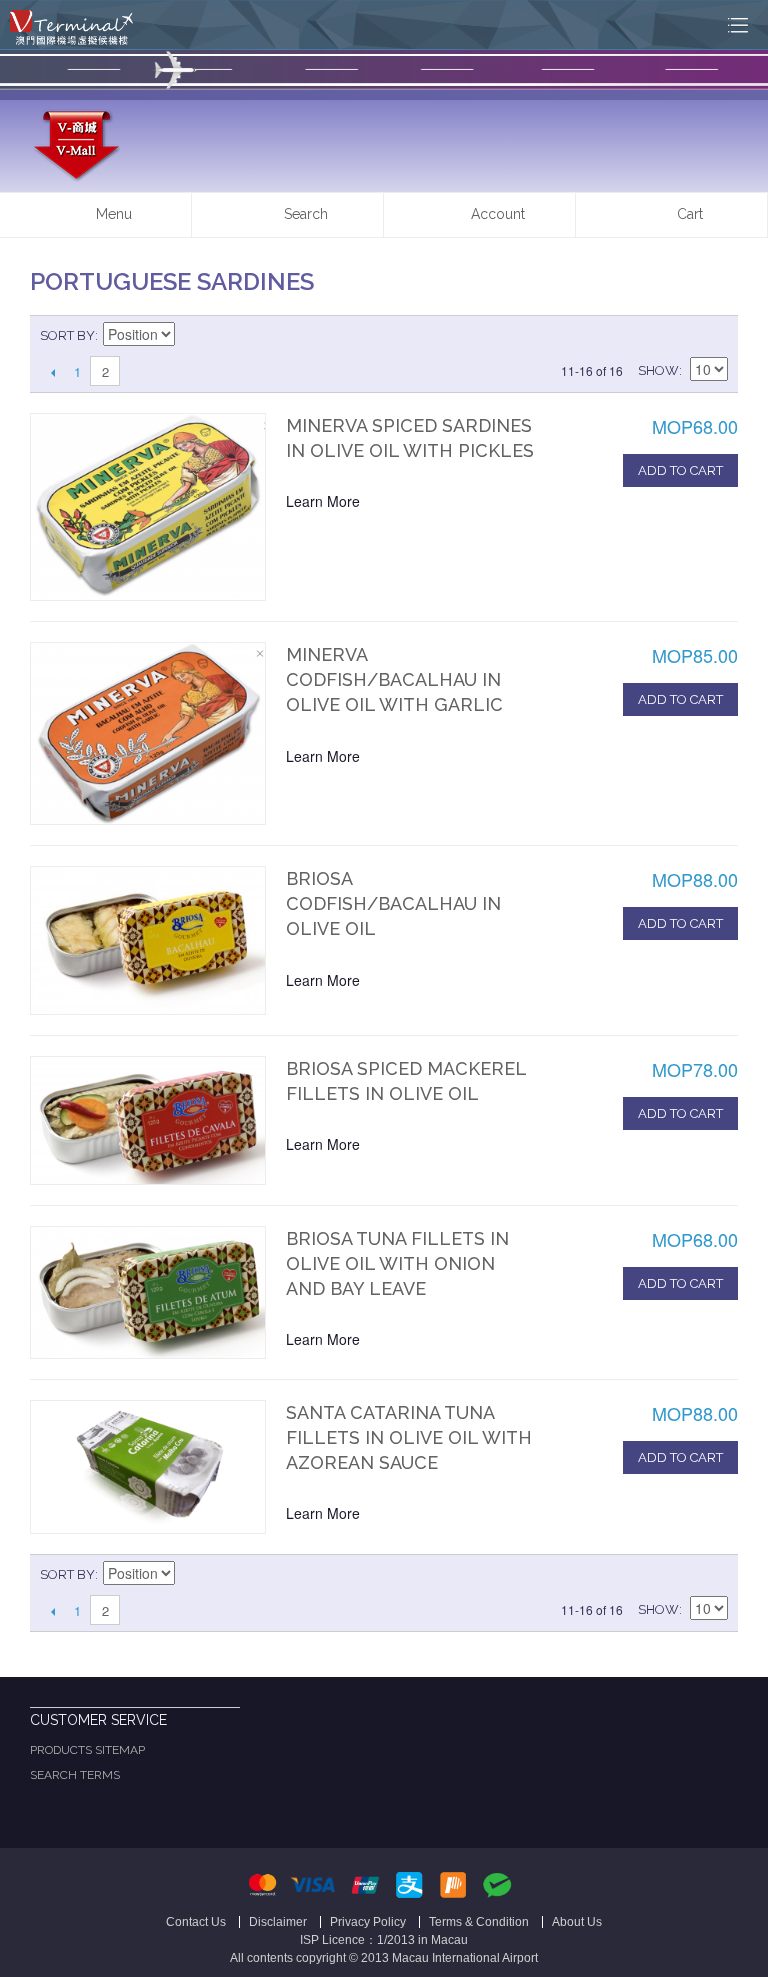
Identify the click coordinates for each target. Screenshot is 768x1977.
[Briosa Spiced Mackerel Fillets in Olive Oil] (148, 1120)
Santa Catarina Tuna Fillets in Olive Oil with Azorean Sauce (409, 1437)
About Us (577, 1922)
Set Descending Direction (193, 336)
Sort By (67, 335)
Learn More (323, 501)
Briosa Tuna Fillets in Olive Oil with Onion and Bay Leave (397, 1263)
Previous (52, 372)
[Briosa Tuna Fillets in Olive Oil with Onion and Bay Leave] (148, 1292)
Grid (678, 336)
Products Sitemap (87, 1750)
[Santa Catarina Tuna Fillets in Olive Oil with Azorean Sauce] (148, 1467)
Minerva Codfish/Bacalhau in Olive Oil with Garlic (394, 679)
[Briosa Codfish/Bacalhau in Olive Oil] (148, 940)
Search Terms (75, 1775)
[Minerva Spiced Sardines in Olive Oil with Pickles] (148, 507)
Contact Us (196, 1922)
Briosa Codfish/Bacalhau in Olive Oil (393, 903)
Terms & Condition (479, 1922)
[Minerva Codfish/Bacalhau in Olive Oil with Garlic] (148, 733)
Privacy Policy (368, 1922)
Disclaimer (278, 1922)
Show (658, 370)
